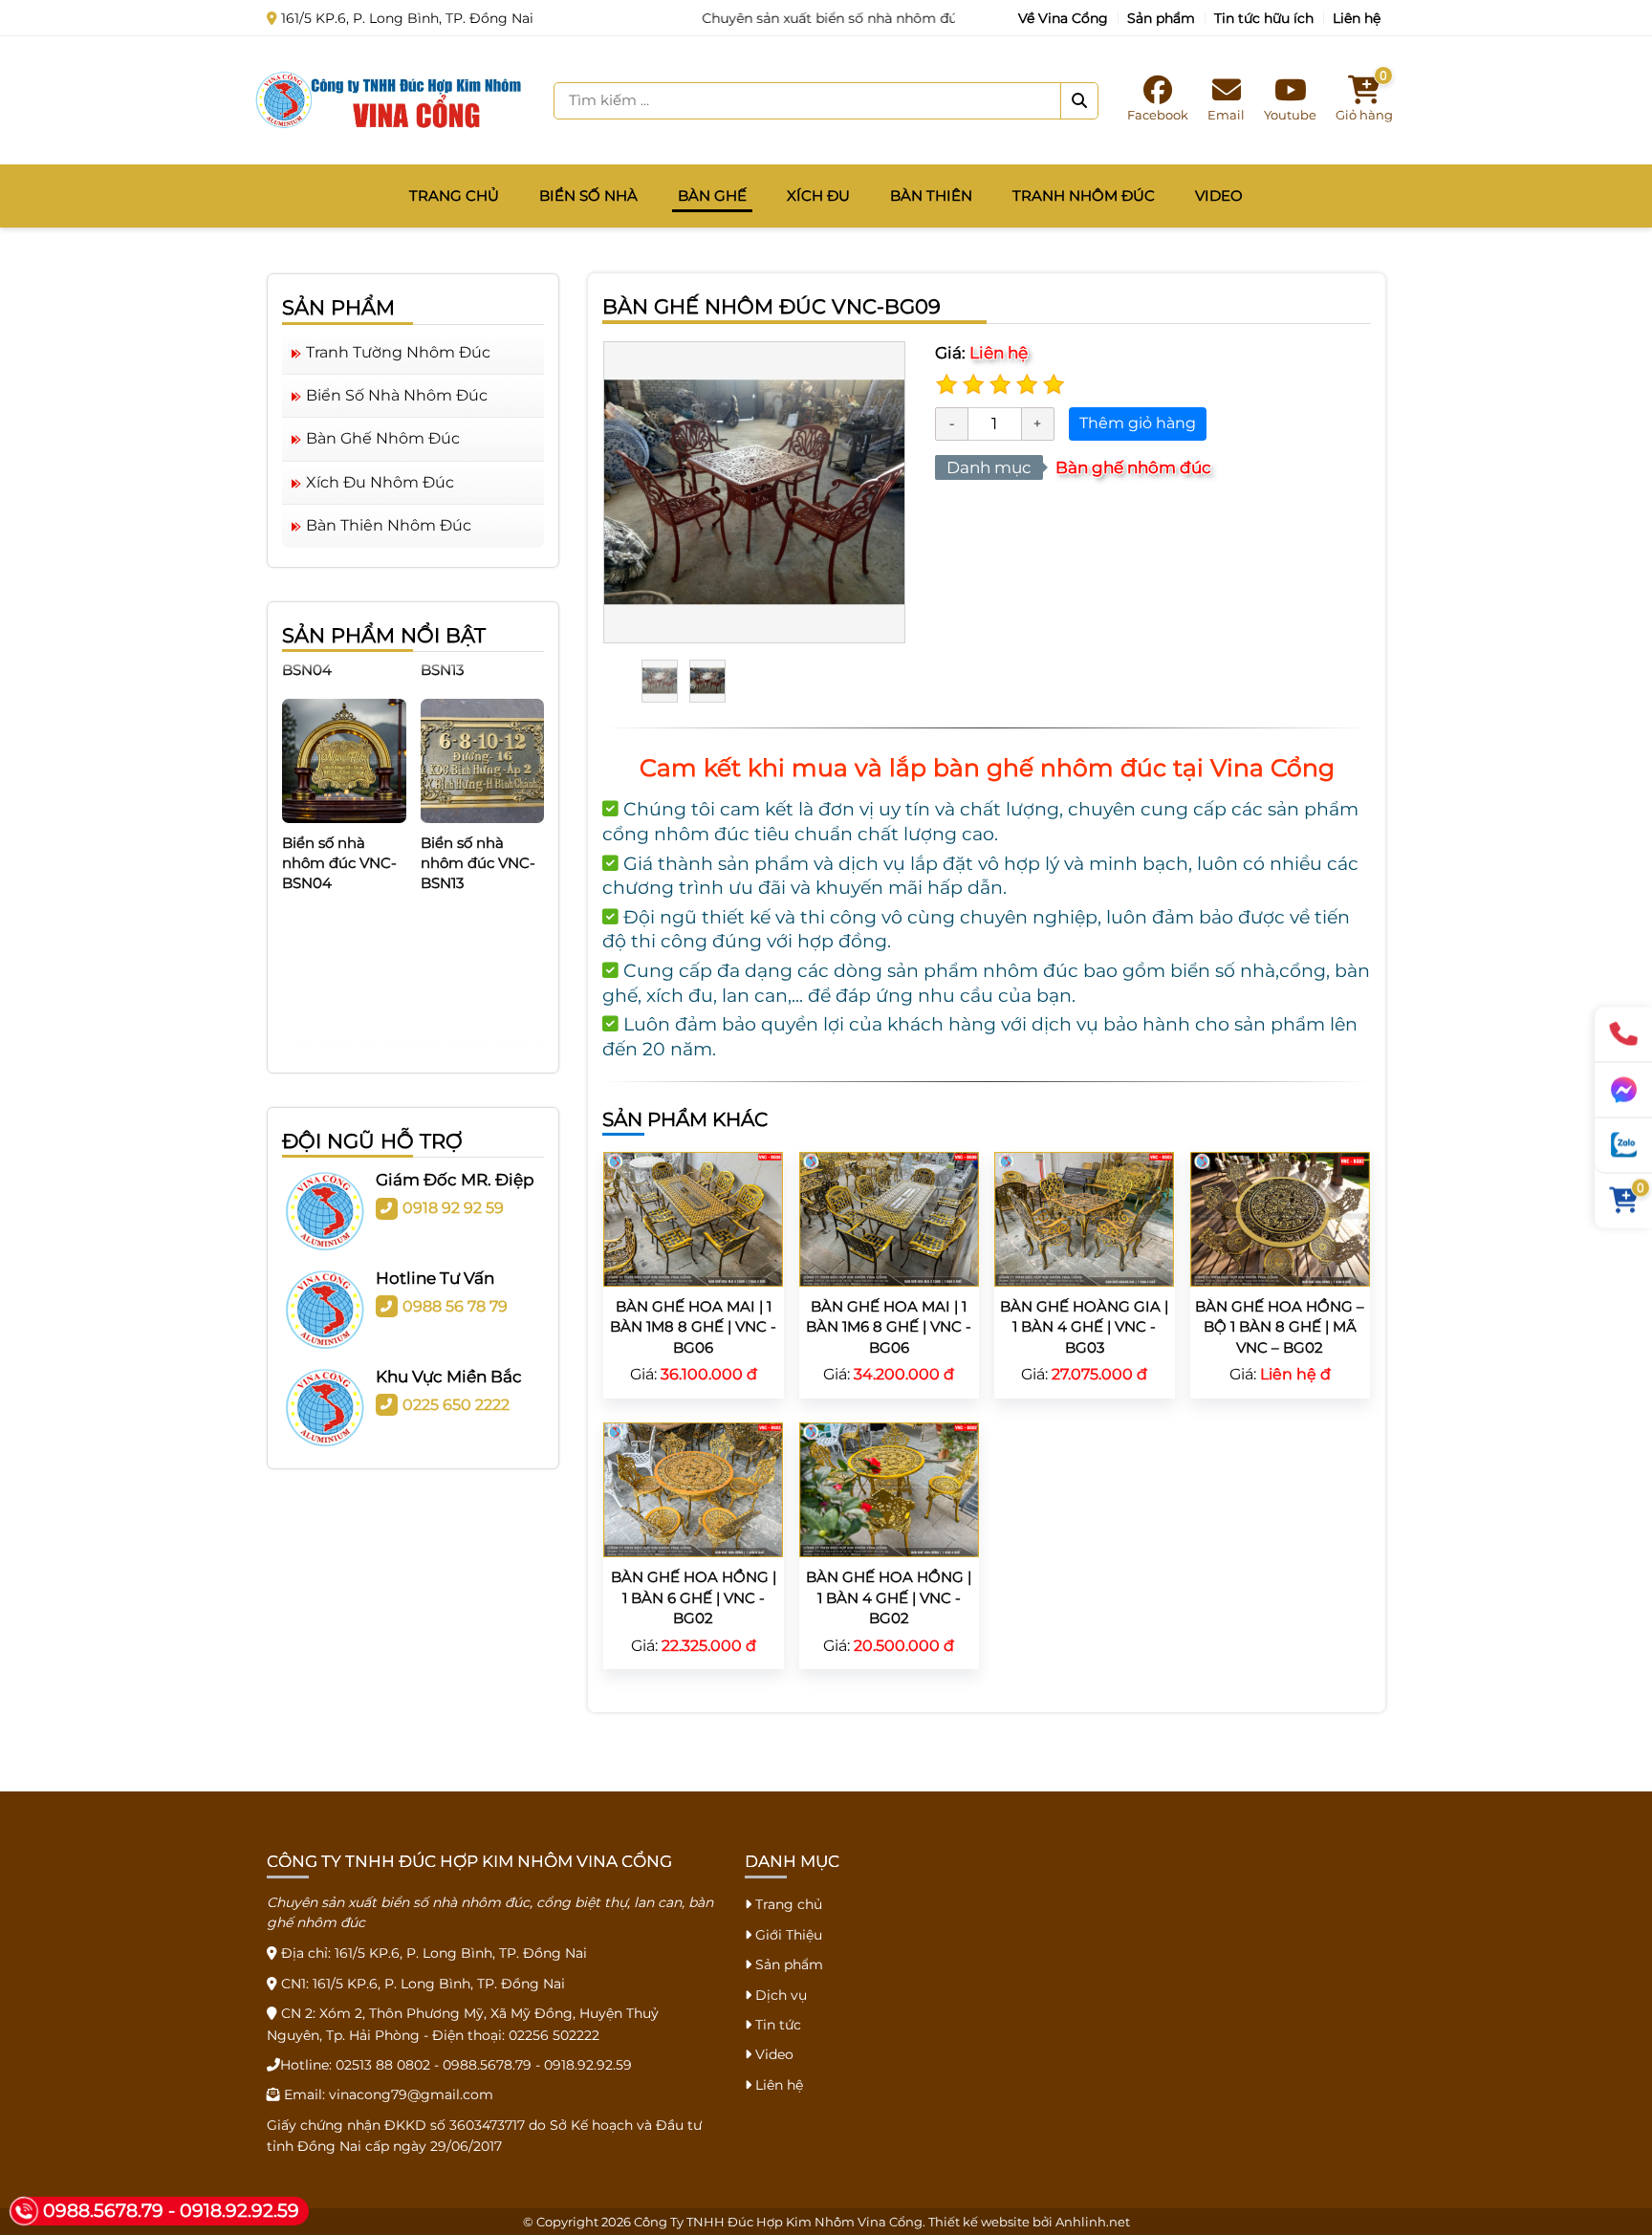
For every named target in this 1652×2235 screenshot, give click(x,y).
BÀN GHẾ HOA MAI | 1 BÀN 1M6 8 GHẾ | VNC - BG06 (889, 1327)
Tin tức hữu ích (1264, 18)
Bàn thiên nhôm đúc (389, 525)
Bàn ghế (712, 195)
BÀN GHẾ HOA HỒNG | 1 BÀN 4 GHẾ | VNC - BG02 (889, 1597)
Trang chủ (454, 195)
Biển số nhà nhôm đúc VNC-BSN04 (339, 831)
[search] (1079, 101)
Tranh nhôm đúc (1084, 195)
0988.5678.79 (487, 2065)
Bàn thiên (931, 195)
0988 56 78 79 (455, 1306)
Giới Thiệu (787, 1935)
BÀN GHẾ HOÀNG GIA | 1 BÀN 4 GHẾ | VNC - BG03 (1084, 1327)
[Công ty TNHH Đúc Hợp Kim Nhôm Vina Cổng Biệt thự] (389, 99)
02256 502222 (554, 2035)
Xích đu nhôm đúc (380, 482)
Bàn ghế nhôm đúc (1133, 467)
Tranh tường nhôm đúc (398, 352)
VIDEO (1219, 195)
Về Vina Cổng (1063, 18)
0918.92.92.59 (588, 2065)
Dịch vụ (779, 1995)
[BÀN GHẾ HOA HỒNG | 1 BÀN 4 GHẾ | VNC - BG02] (889, 1489)
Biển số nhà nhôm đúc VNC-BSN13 (478, 831)
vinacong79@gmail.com (411, 2094)
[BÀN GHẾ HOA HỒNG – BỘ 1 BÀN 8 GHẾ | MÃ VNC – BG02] (1280, 1217)
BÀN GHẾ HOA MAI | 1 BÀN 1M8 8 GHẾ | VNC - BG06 (693, 1327)
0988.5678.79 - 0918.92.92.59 (171, 2211)
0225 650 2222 (456, 1405)
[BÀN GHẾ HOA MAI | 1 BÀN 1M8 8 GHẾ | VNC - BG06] (693, 1217)
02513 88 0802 (383, 2065)
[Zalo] (1623, 1146)
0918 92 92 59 (453, 1208)
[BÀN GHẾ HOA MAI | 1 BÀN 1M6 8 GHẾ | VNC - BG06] (889, 1217)
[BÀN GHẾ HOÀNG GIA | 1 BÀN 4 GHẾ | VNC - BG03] (1084, 1217)
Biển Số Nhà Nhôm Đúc (397, 395)
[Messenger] (1623, 1091)
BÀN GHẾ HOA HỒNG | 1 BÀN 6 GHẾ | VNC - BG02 (694, 1597)
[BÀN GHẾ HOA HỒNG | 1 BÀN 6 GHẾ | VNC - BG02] (693, 1489)
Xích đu (818, 195)
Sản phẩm (1161, 18)
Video (772, 2054)
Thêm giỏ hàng (1138, 423)
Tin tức (776, 2025)
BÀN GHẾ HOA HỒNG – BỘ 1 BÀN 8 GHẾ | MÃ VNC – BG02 (1280, 1327)
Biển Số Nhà (588, 195)
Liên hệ (1357, 18)
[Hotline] (1623, 1035)
